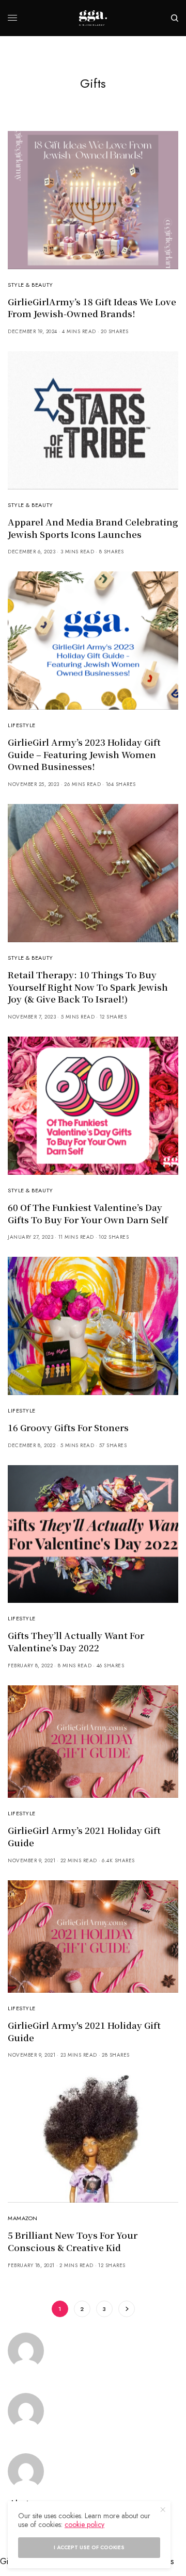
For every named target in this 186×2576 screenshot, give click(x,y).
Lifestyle (22, 725)
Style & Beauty (30, 285)
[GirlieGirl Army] (93, 18)
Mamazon (23, 2218)
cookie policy (84, 2524)
